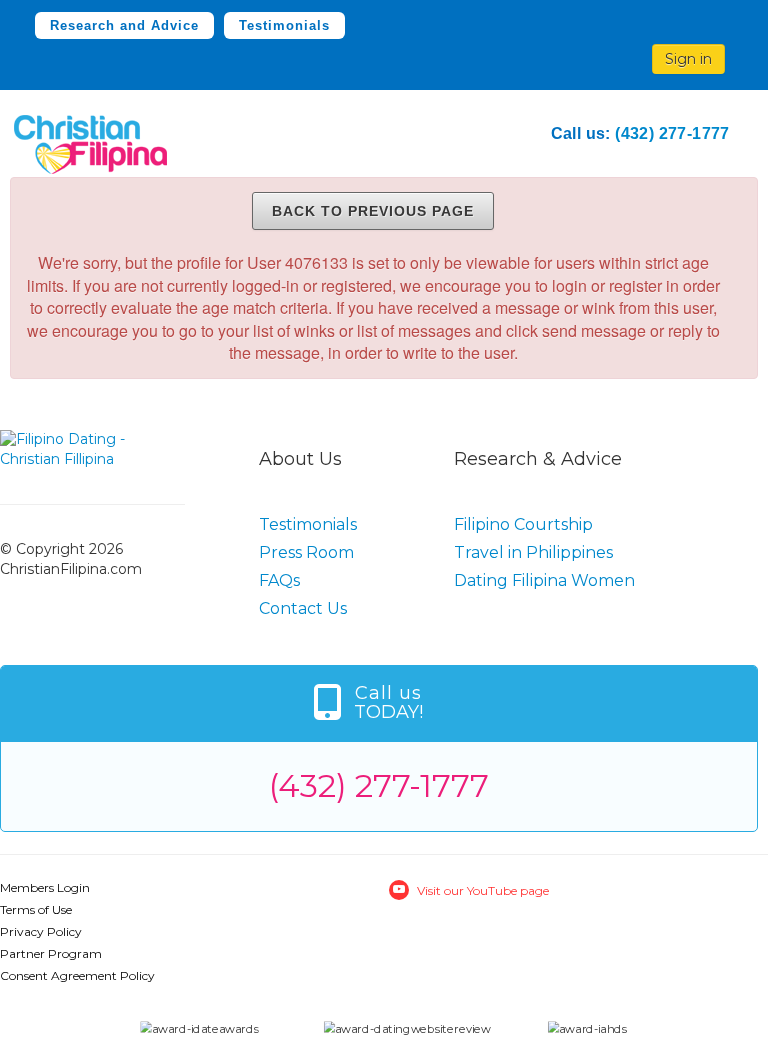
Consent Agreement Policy (77, 975)
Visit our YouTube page (483, 890)
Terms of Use (36, 909)
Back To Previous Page (373, 211)
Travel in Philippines (533, 552)
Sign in (688, 59)
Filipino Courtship (523, 524)
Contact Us (303, 608)
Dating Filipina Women (544, 580)
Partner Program (51, 953)
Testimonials (284, 25)
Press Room (306, 552)
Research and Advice (124, 25)
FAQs (279, 580)
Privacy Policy (41, 931)
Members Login (45, 887)
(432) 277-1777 (672, 133)
